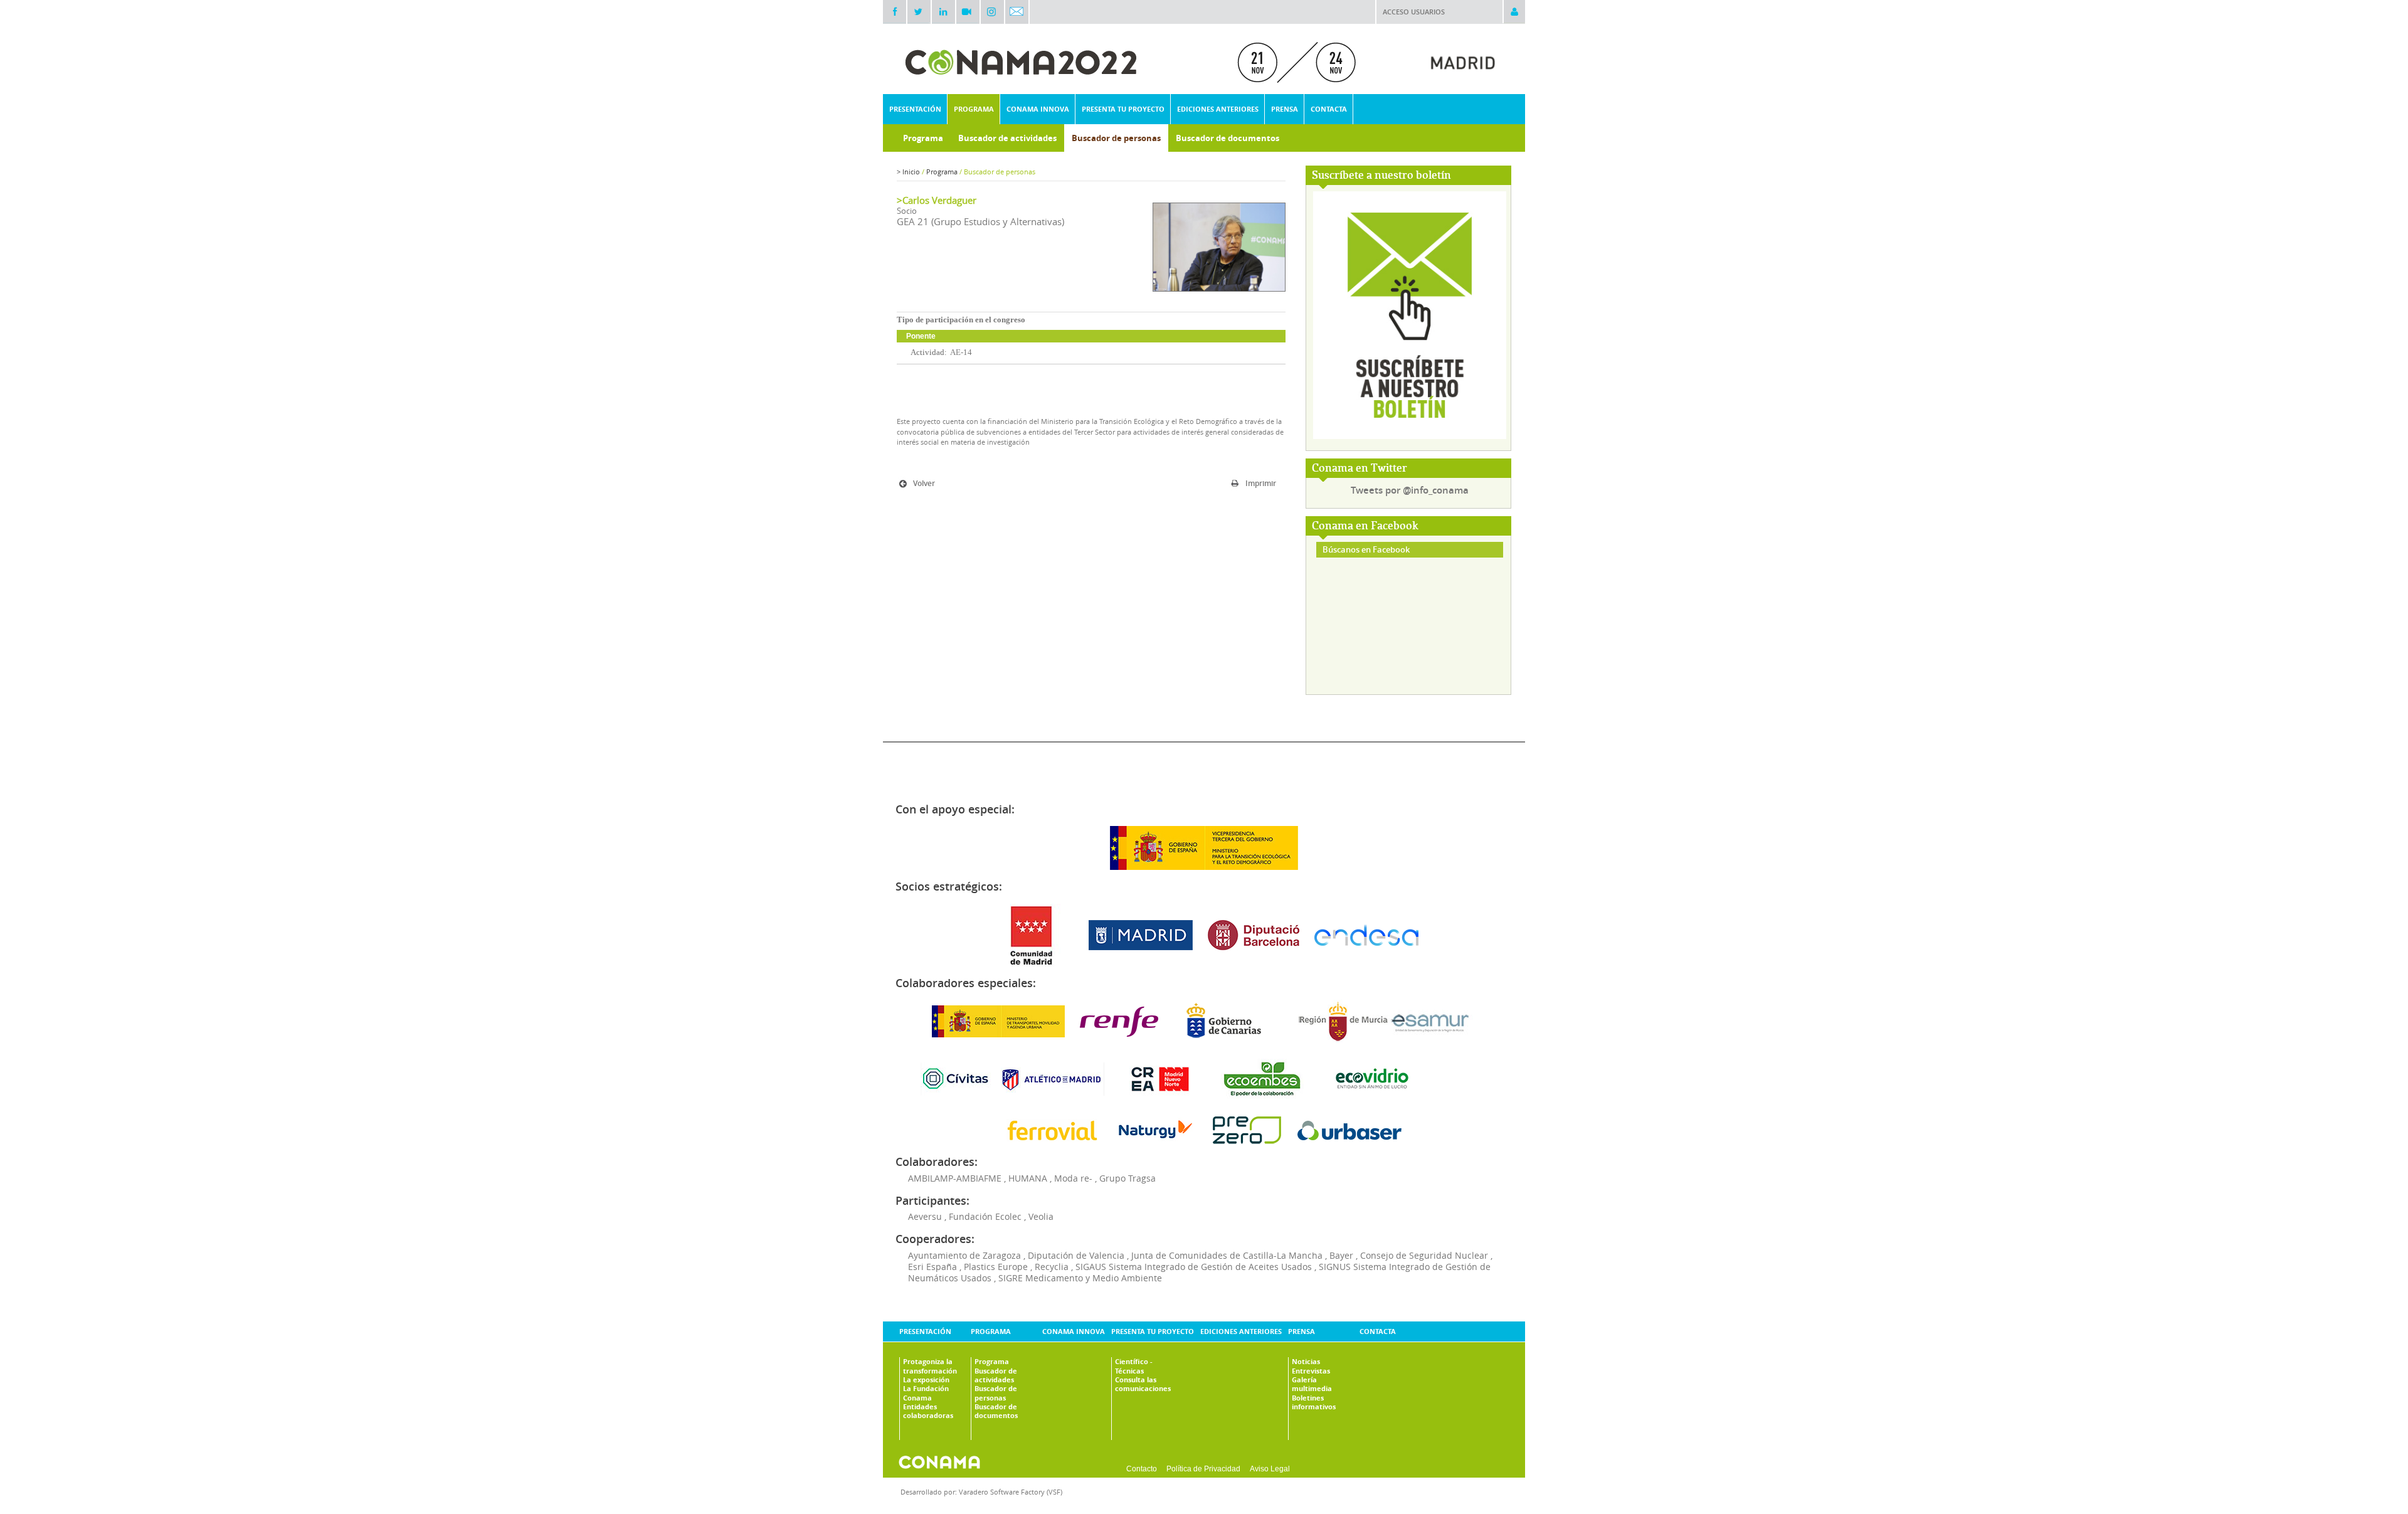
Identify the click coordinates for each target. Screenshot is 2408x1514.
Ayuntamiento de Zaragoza (964, 1255)
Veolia (1041, 1216)
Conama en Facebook (1365, 527)
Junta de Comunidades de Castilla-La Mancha (1227, 1255)
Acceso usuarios (1414, 12)
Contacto (1142, 1469)
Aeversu (925, 1216)
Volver (924, 483)
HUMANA (1028, 1178)
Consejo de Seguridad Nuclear (1424, 1255)
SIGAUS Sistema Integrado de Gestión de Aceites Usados (1194, 1267)
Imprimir (1261, 483)
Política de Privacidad (1203, 1469)
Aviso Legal (1270, 1469)
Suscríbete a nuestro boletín (1381, 176)
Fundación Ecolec (985, 1216)
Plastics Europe (996, 1267)
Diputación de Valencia (1076, 1255)
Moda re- (1073, 1178)
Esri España (932, 1267)
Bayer (1341, 1255)
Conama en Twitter (1360, 469)
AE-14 (961, 352)
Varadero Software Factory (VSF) (1011, 1492)
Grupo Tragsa (1127, 1178)
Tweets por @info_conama (1410, 490)
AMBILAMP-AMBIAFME (955, 1178)
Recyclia (1052, 1267)
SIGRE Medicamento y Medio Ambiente (1080, 1278)
